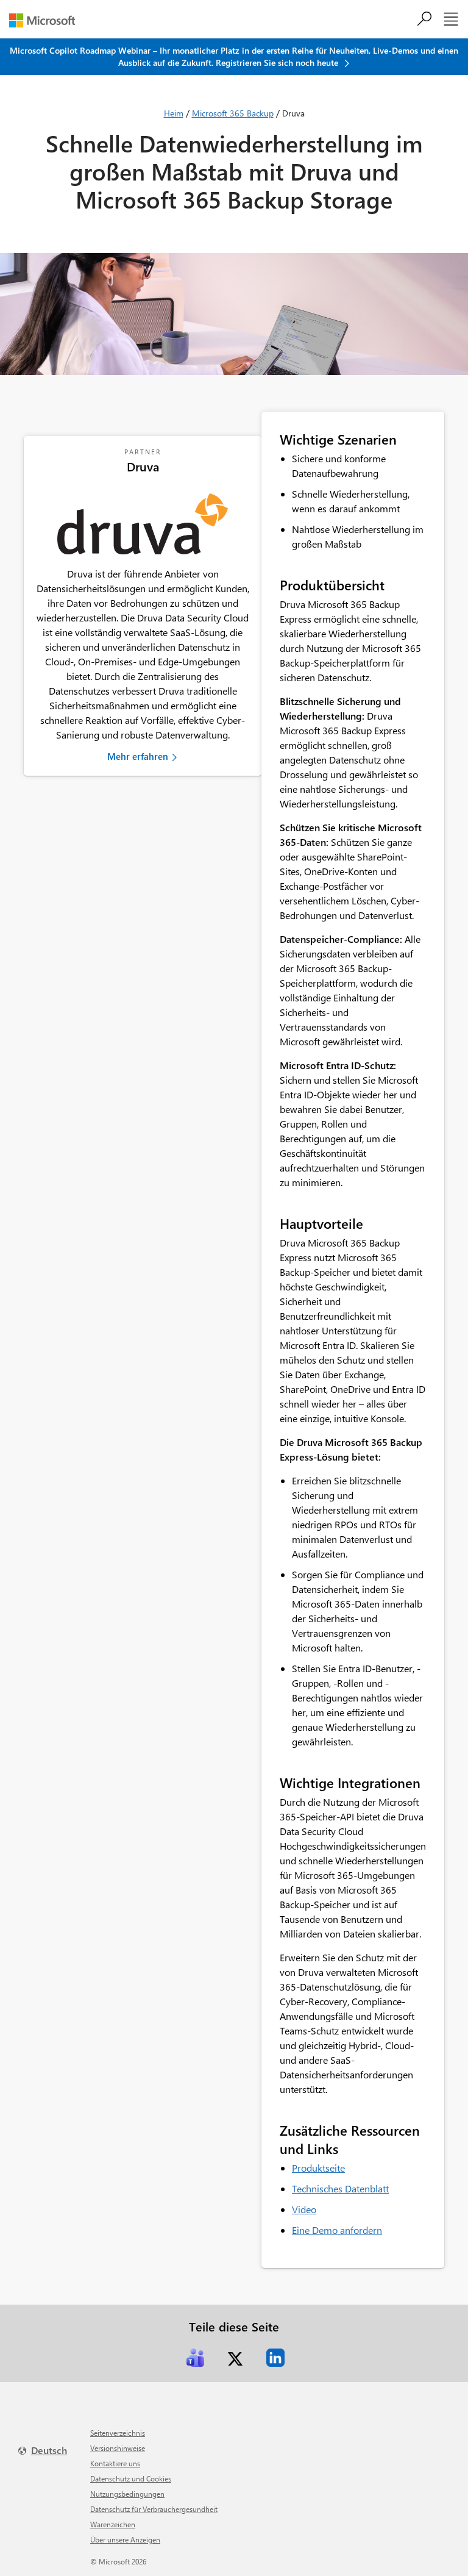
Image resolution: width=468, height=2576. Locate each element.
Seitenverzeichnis (118, 2433)
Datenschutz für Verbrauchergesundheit (154, 2509)
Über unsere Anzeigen (125, 2539)
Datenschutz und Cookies (131, 2478)
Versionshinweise (118, 2448)
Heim (174, 113)
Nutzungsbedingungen (127, 2494)
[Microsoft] (47, 20)
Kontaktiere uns (115, 2463)
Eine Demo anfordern (337, 2230)
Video (304, 2209)
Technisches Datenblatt (340, 2188)
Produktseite (318, 2168)
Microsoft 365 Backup (233, 113)
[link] (195, 2358)
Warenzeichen (113, 2524)
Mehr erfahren (138, 756)
